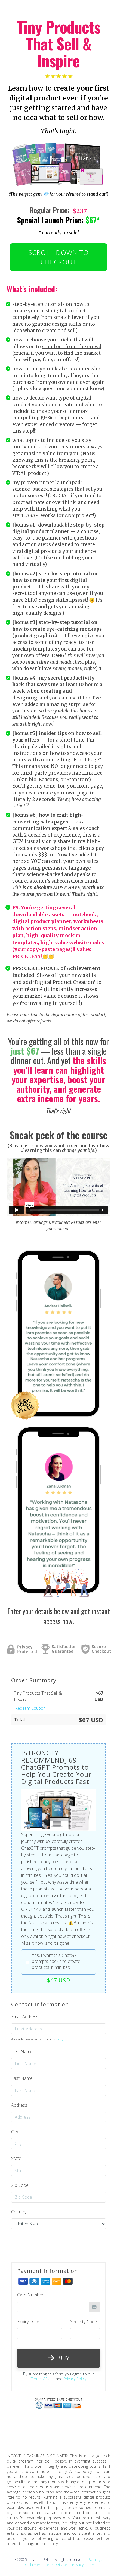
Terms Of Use (43, 2379)
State (16, 2158)
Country (19, 2212)
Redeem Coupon (30, 1708)
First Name (22, 2052)
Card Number (30, 2295)
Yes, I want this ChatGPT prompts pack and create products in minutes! (56, 1961)
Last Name (22, 2078)
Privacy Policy (75, 2379)
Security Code (84, 2322)
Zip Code (20, 2185)
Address (19, 2105)
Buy (62, 2358)
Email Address (25, 2017)
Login (61, 2039)
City (15, 2132)
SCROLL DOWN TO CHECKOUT (59, 257)
